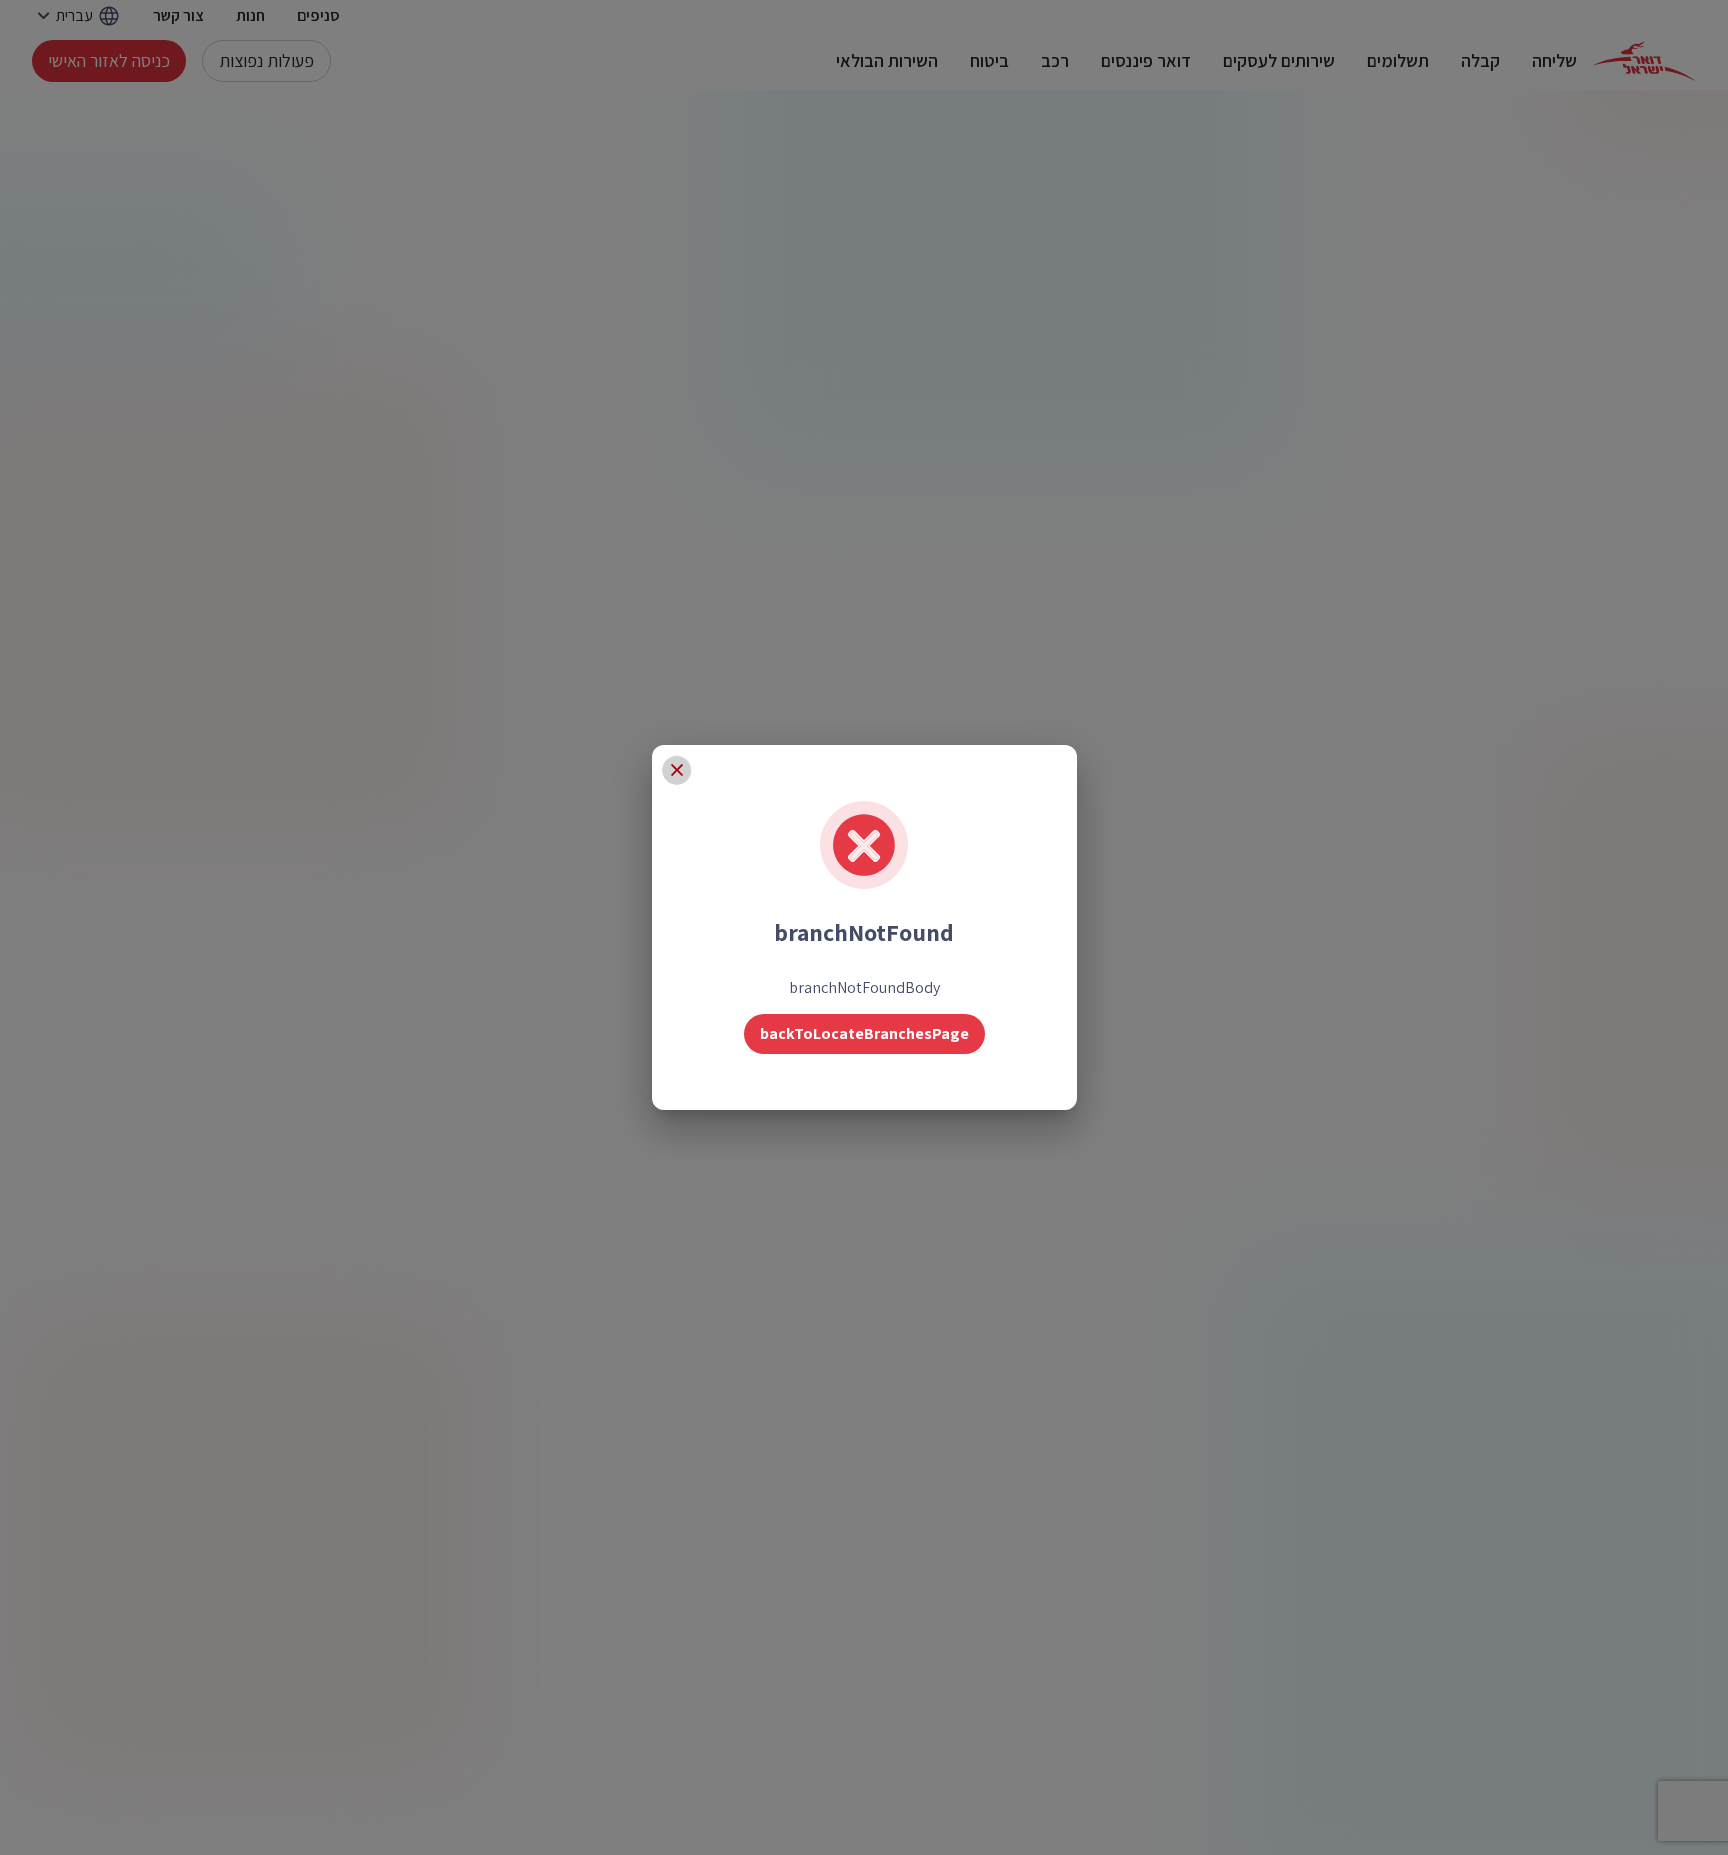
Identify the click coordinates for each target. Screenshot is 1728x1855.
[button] (677, 770)
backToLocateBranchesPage (864, 1033)
